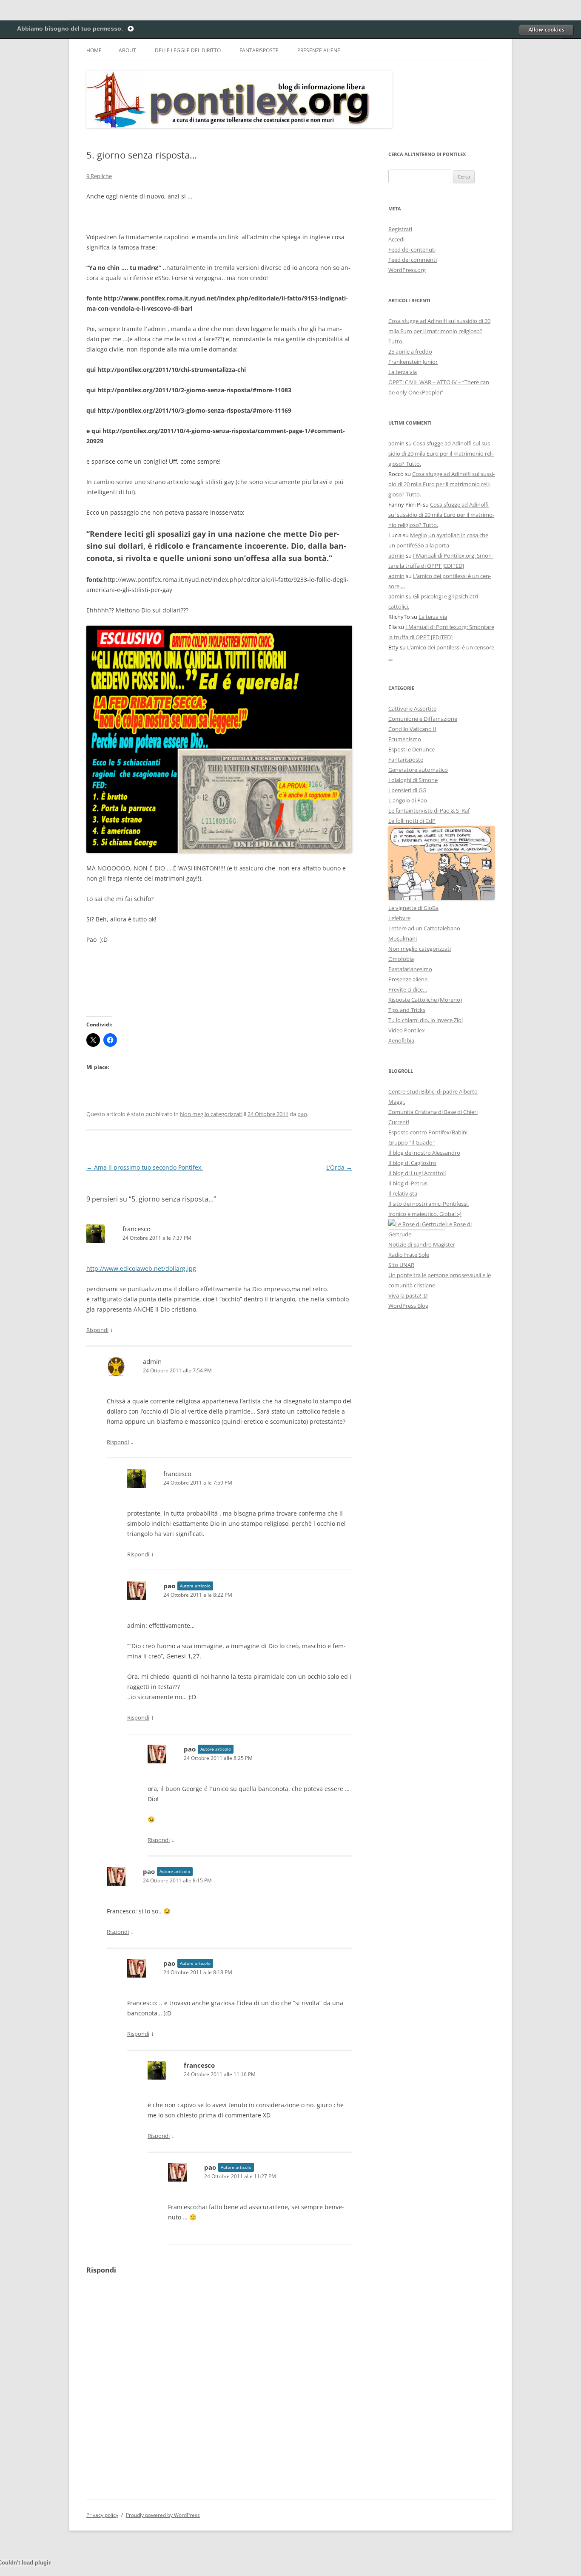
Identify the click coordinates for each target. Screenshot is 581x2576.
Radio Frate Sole (409, 1255)
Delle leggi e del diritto (188, 50)
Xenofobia (401, 1040)
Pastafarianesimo (410, 969)
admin (396, 443)
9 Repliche (99, 176)
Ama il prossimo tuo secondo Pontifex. (145, 1167)
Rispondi (97, 1330)
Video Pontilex (407, 1030)
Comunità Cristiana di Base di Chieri (433, 1112)
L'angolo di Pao (408, 800)
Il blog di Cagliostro (412, 1163)
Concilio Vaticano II (412, 729)
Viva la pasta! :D (408, 1295)
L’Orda (339, 1167)
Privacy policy (102, 2515)
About (127, 50)
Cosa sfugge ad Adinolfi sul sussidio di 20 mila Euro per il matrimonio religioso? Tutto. (439, 331)
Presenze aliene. (319, 50)
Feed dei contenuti (412, 249)
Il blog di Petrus (408, 1183)
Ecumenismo (405, 739)
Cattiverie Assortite (412, 708)
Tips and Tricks (407, 1010)
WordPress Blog (408, 1306)
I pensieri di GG (407, 790)
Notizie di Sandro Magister (422, 1244)
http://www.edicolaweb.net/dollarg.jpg (141, 1268)
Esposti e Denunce (412, 749)
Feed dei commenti (413, 260)
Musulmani (403, 938)
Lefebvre (399, 918)
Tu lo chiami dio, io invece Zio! (426, 1020)
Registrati (400, 229)
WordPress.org (407, 270)
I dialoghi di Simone (413, 780)
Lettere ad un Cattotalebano (424, 928)
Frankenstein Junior (413, 362)
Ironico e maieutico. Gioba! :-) (425, 1214)
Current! (399, 1122)
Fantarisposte (259, 50)
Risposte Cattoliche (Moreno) (425, 1000)
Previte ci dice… (408, 989)
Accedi (396, 239)
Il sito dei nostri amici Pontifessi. (429, 1204)
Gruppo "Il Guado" (412, 1142)
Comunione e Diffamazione (423, 719)
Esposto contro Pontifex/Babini (428, 1132)
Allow (546, 30)
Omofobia (401, 959)
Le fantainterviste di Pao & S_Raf (429, 810)
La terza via (403, 372)
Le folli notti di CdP (412, 821)
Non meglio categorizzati (211, 1114)
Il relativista (403, 1193)
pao (302, 1114)
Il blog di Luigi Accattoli (417, 1173)
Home (94, 50)
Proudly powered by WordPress (163, 2515)
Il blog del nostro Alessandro (424, 1153)
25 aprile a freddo (410, 351)
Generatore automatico (418, 770)
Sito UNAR (401, 1265)
